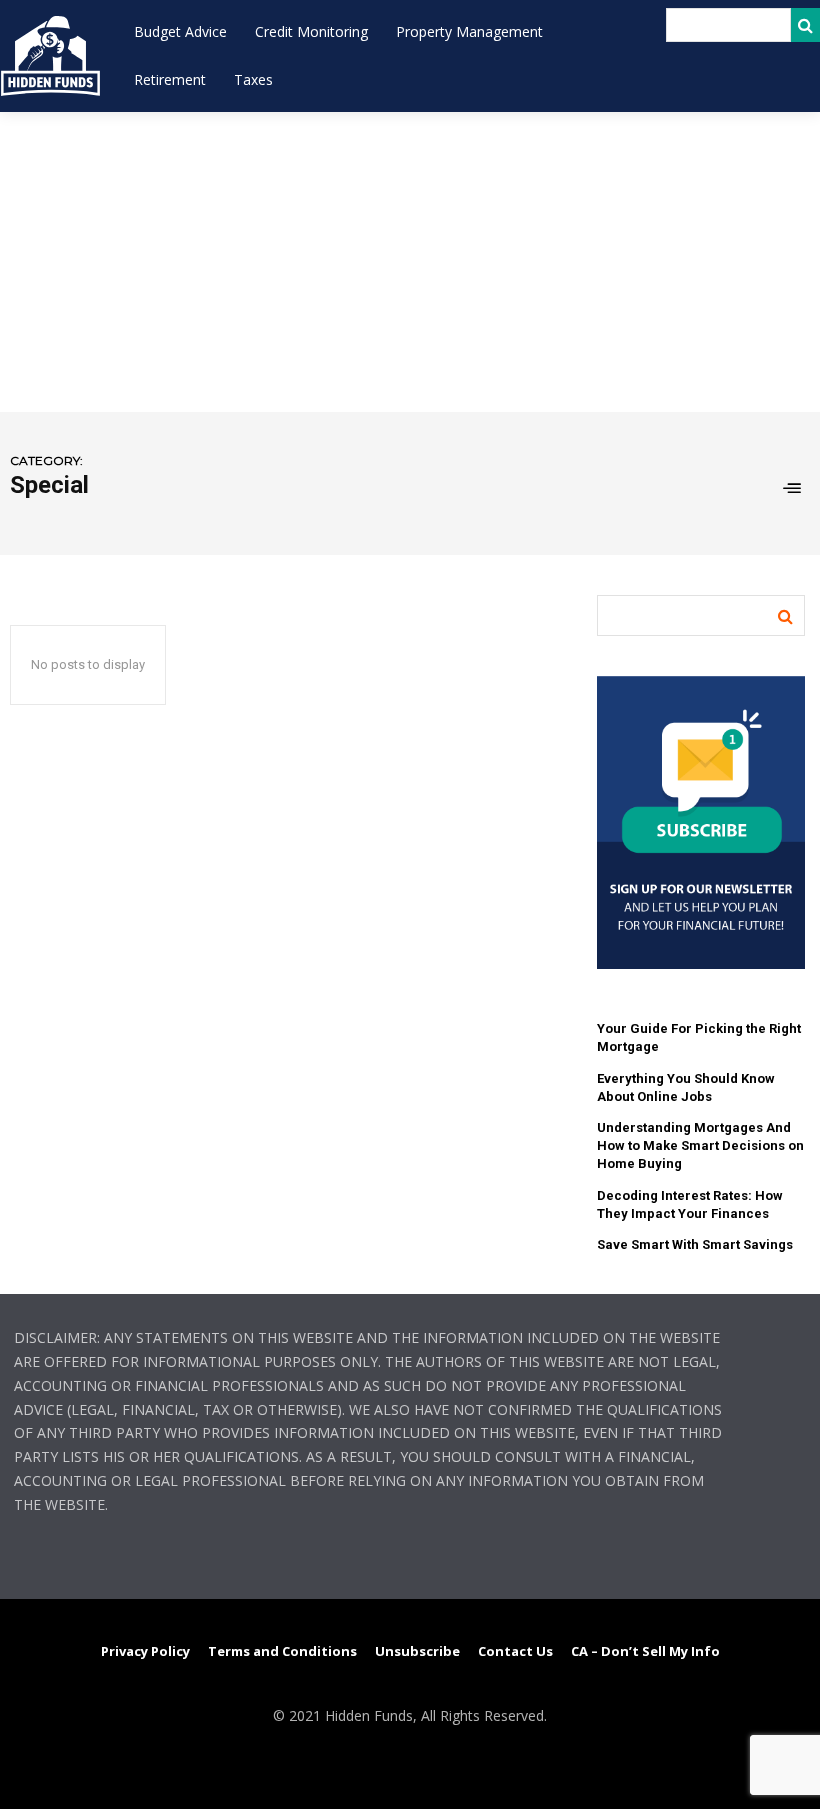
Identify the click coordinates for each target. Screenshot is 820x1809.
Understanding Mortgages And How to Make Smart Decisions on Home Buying (700, 1145)
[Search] (805, 25)
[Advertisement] (410, 262)
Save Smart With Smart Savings (695, 1244)
